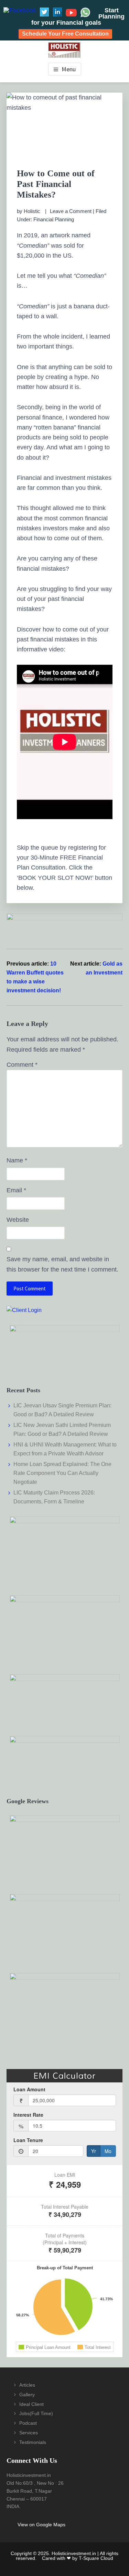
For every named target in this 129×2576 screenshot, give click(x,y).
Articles (27, 2385)
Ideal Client (31, 2404)
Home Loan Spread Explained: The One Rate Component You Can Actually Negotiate (62, 1473)
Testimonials (33, 2442)
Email (16, 1190)
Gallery (27, 2395)
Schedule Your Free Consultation (65, 34)
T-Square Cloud (96, 2558)
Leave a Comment (71, 211)
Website (18, 1220)
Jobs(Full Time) (36, 2413)
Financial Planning (54, 219)
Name (17, 1160)
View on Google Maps (41, 2525)
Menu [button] (69, 69)
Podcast (28, 2423)
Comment (22, 1065)
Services (29, 2433)
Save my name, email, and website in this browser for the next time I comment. (62, 1264)
